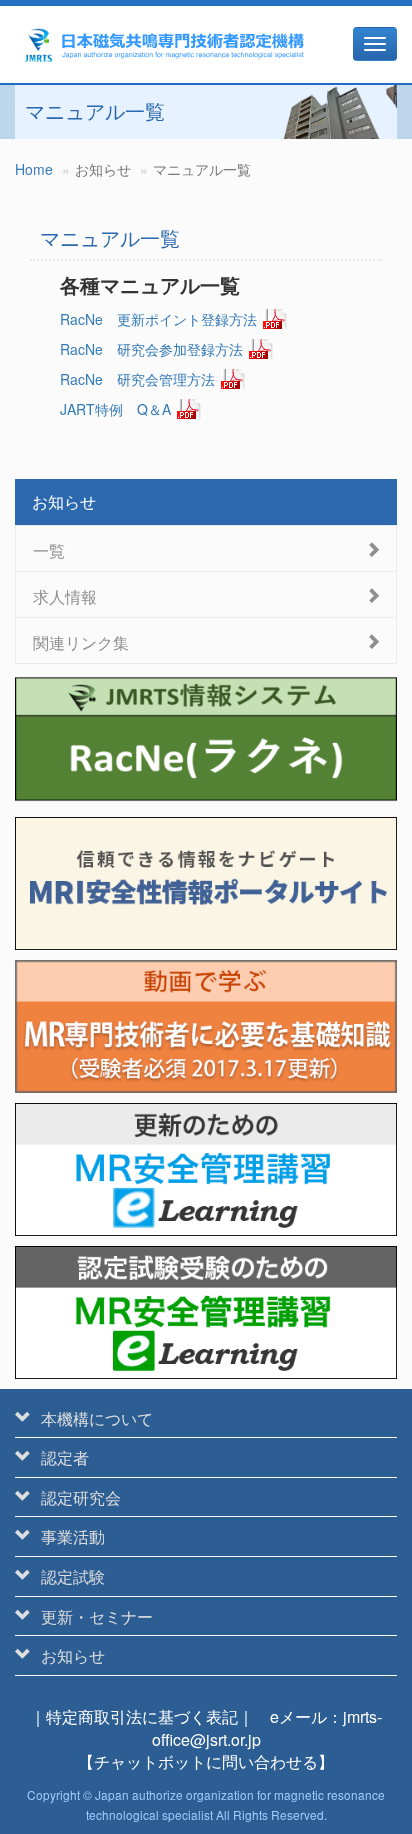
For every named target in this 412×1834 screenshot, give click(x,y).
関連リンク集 (81, 641)
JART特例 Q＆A (115, 409)
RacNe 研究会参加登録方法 (151, 349)
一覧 (49, 549)
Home (34, 169)
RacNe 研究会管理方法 (137, 379)
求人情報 (65, 595)
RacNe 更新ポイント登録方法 (158, 319)
